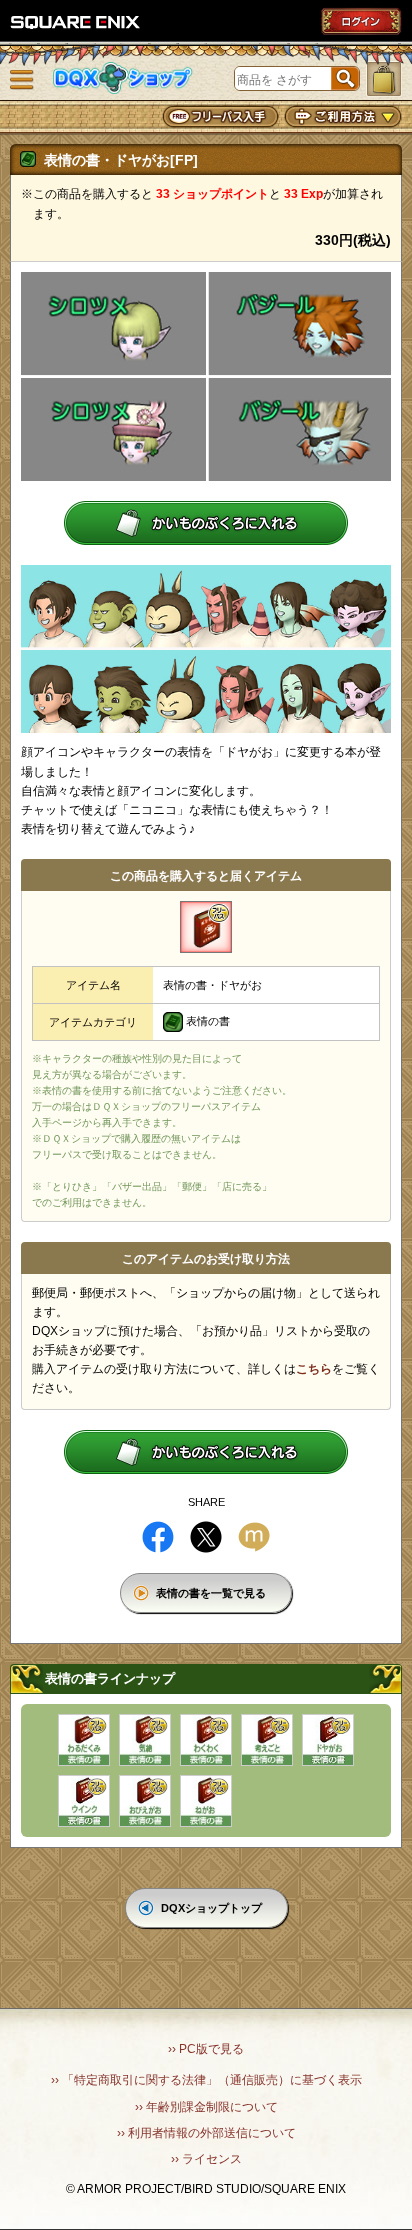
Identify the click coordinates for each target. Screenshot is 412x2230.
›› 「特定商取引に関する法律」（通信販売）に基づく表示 (206, 2080)
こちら (314, 1369)
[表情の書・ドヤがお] (206, 927)
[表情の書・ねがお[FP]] (206, 1801)
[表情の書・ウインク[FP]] (84, 1801)
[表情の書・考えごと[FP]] (267, 1740)
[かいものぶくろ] (384, 79)
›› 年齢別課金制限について (206, 2107)
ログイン (361, 21)
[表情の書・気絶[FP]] (145, 1740)
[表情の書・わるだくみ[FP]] (84, 1740)
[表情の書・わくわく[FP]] (206, 1740)
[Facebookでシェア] (158, 1537)
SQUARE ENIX (76, 22)
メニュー (22, 80)
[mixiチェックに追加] (254, 1537)
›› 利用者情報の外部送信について (206, 2133)
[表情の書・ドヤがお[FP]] (328, 1740)
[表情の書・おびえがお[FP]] (145, 1801)
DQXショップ (123, 78)
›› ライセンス (206, 2159)
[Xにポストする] (206, 1537)
